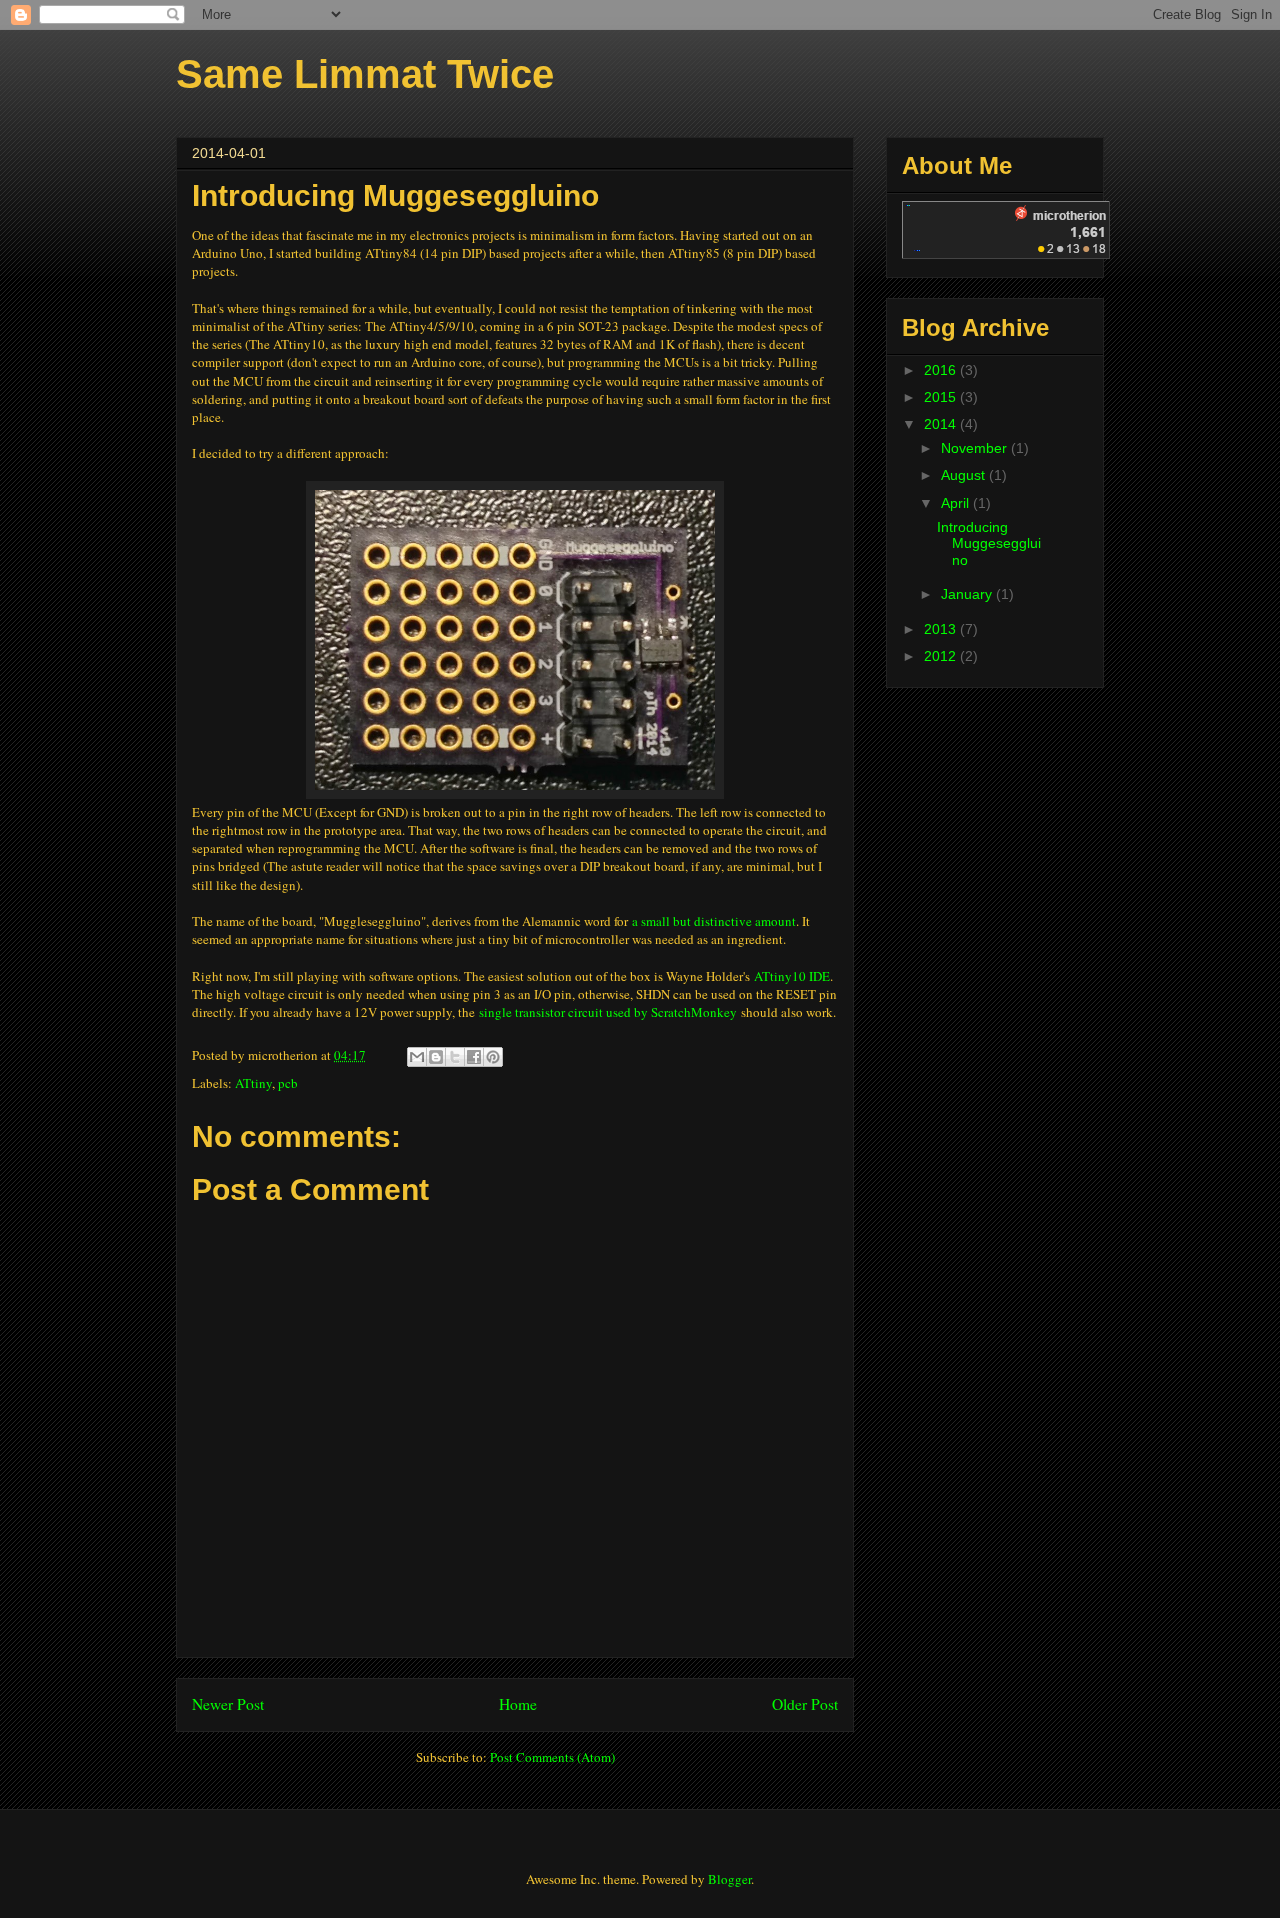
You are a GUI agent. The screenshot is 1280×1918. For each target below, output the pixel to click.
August (965, 475)
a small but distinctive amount (714, 921)
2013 (942, 629)
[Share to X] (455, 1057)
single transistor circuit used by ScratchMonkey (608, 1012)
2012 (942, 656)
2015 (942, 397)
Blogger (729, 1879)
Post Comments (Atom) (552, 1757)
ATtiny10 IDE (792, 976)
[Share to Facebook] (474, 1057)
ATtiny (253, 1083)
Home (518, 1704)
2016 (942, 370)
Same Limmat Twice (365, 74)
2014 (942, 424)
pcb (288, 1083)
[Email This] (417, 1057)
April (957, 503)
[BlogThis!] (436, 1057)
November (976, 448)
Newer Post (228, 1704)
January (968, 594)
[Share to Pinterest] (493, 1057)
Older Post (805, 1704)
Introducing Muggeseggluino (989, 544)
